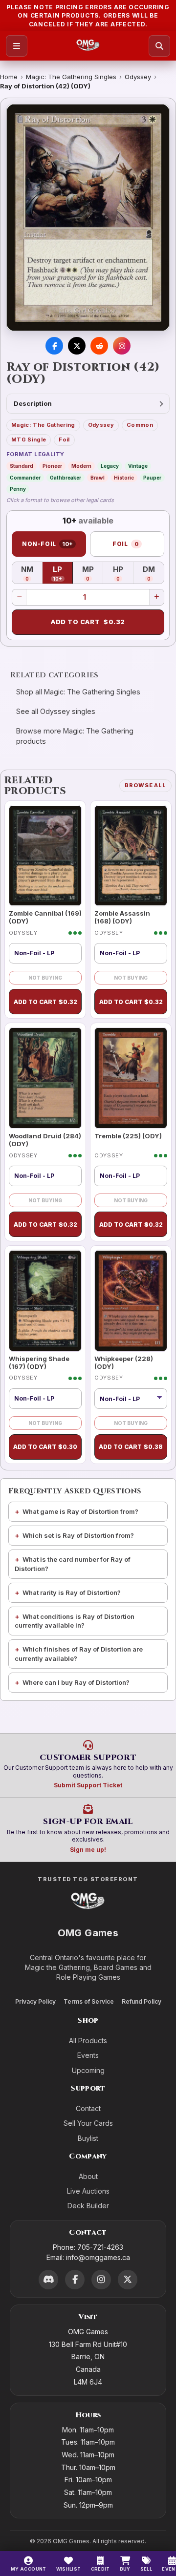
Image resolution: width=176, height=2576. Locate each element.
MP (93, 573)
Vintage (138, 466)
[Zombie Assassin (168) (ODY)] (131, 856)
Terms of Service (89, 2001)
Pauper (152, 478)
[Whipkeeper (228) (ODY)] (131, 1301)
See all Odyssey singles (56, 711)
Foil (64, 440)
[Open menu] (17, 46)
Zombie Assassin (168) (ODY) (122, 917)
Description (33, 403)
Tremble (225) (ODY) (128, 1136)
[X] (128, 2280)
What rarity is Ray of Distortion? (72, 1592)
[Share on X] (77, 346)
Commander (25, 478)
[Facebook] (75, 2280)
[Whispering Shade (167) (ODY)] (45, 1301)
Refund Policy (142, 2001)
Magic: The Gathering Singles (71, 77)
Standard (22, 466)
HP (123, 573)
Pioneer (52, 466)
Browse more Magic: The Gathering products (75, 736)
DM (153, 573)
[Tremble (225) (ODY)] (131, 1078)
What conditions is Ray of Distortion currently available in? (75, 1621)
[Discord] (48, 2280)
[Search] (159, 46)
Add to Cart (88, 622)
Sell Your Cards (88, 2123)
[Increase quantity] (156, 597)
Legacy (110, 466)
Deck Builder (88, 2206)
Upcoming (88, 2070)
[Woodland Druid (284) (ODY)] (45, 1078)
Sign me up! (88, 1850)
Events (88, 2055)
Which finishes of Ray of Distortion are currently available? (79, 1654)
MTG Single (29, 440)
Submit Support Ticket (88, 1785)
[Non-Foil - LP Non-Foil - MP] (131, 1399)
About (88, 2176)
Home (9, 77)
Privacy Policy (35, 2001)
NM (32, 573)
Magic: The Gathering (43, 425)
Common (140, 425)
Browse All (145, 785)
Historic (124, 478)
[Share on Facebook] (54, 346)
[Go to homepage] (88, 46)
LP (63, 573)
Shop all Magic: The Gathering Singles (78, 692)
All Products (88, 2041)
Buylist (88, 2138)
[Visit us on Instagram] (122, 346)
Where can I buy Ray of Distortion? (76, 1682)
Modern (81, 466)
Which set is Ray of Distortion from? (78, 1535)
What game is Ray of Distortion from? (80, 1511)
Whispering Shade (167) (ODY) (39, 1362)
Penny (18, 489)
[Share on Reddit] (99, 346)
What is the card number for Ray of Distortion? (73, 1564)
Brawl (98, 478)
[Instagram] (101, 2280)
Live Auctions (88, 2191)
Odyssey (138, 77)
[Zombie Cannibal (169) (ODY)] (45, 856)
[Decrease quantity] (20, 597)
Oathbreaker (66, 478)
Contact (88, 2108)
